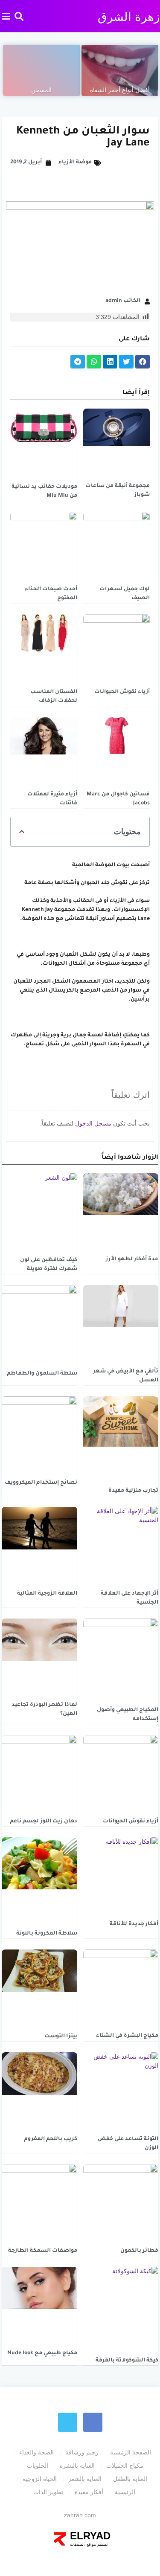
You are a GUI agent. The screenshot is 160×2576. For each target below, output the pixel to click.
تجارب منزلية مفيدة (133, 1491)
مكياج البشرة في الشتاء (127, 2036)
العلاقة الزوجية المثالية (47, 1594)
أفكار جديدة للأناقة (134, 1924)
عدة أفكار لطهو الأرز (132, 1259)
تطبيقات (77, 2544)
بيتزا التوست (61, 2036)
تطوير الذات (48, 2492)
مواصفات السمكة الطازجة (43, 2251)
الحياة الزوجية (40, 2479)
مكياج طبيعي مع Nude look (42, 2353)
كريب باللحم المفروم (51, 2139)
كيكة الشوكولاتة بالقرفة (127, 2361)
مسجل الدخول (93, 1123)
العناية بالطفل (130, 2479)
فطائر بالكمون (139, 2251)
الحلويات (38, 2466)
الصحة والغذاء (36, 2452)
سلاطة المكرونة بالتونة (47, 1934)
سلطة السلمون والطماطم (42, 1374)
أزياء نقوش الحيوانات (122, 692)
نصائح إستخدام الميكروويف (41, 1483)
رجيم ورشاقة (82, 2452)
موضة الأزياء (75, 162)
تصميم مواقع (97, 2544)
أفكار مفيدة (89, 2492)
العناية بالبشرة (77, 2466)
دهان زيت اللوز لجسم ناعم (44, 1822)
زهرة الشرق (129, 17)
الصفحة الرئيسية (131, 2452)
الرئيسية (125, 2492)
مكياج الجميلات (125, 2466)
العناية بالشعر (85, 2479)
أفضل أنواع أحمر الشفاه (120, 90)
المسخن (41, 90)
